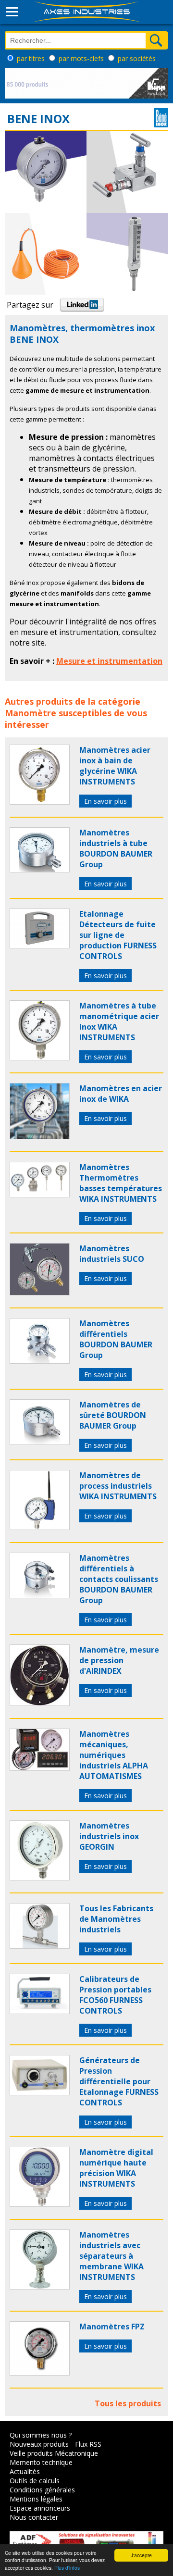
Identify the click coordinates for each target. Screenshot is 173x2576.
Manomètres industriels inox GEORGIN (109, 1836)
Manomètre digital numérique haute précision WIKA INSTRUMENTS (116, 2168)
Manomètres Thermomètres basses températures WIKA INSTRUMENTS (121, 1183)
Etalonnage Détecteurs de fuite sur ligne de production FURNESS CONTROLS (118, 935)
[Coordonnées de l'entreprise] (161, 124)
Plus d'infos (67, 2568)
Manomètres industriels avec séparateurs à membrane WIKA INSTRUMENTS (111, 2256)
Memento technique (41, 2462)
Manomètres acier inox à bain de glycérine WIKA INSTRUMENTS (115, 766)
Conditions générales (42, 2490)
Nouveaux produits (39, 2444)
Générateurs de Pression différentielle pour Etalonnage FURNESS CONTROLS (119, 2081)
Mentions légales (36, 2499)
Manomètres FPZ (112, 2327)
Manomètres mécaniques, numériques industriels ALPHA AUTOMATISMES (114, 1755)
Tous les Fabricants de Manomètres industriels (116, 1919)
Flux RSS (88, 2444)
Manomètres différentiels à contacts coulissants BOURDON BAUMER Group (119, 1579)
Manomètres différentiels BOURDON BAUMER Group (116, 1339)
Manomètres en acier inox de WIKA (121, 1094)
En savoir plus (105, 801)
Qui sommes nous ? (41, 2435)
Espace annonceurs (40, 2508)
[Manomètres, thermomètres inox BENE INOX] (40, 802)
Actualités (25, 2471)
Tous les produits (128, 2403)
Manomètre (31, 713)
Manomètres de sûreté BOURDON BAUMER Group (113, 1415)
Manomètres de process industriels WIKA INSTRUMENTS (118, 1486)
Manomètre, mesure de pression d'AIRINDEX (119, 1660)
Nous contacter (34, 2517)
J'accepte (141, 2555)
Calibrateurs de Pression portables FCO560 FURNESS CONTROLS (115, 1995)
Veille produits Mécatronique (54, 2453)
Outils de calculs (35, 2481)
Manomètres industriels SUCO (112, 1254)
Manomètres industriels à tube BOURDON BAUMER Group (116, 848)
